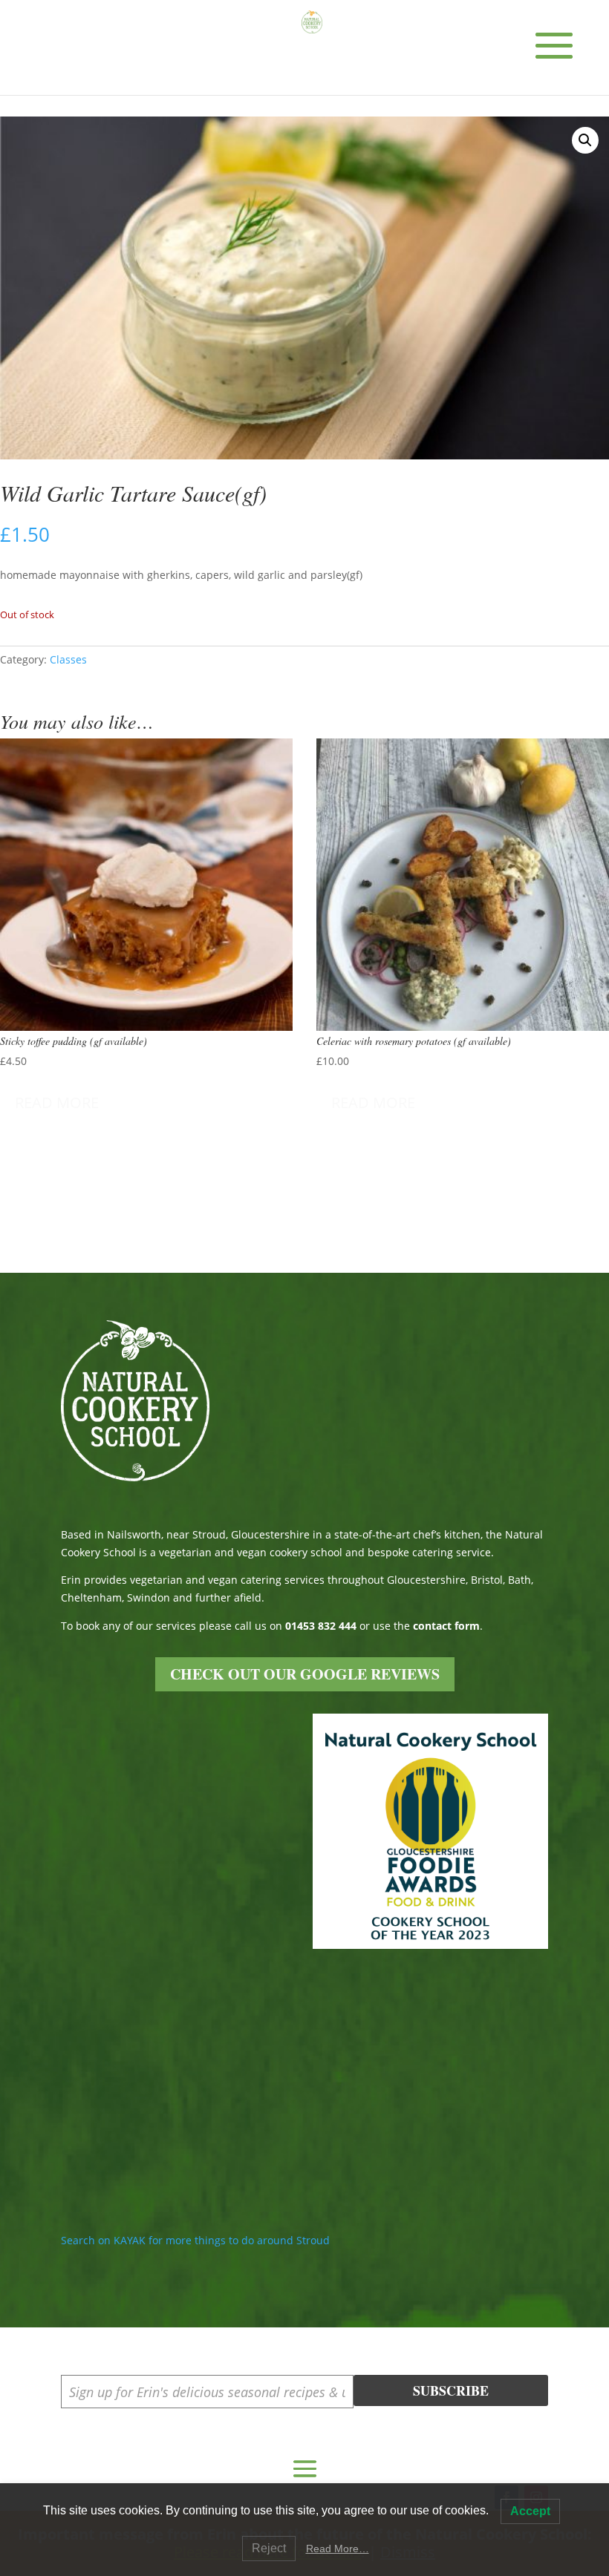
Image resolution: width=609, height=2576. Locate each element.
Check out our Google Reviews (305, 1674)
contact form (446, 1626)
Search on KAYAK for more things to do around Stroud (195, 2240)
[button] (585, 140)
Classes (68, 659)
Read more (57, 1102)
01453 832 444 (321, 1626)
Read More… (338, 2549)
